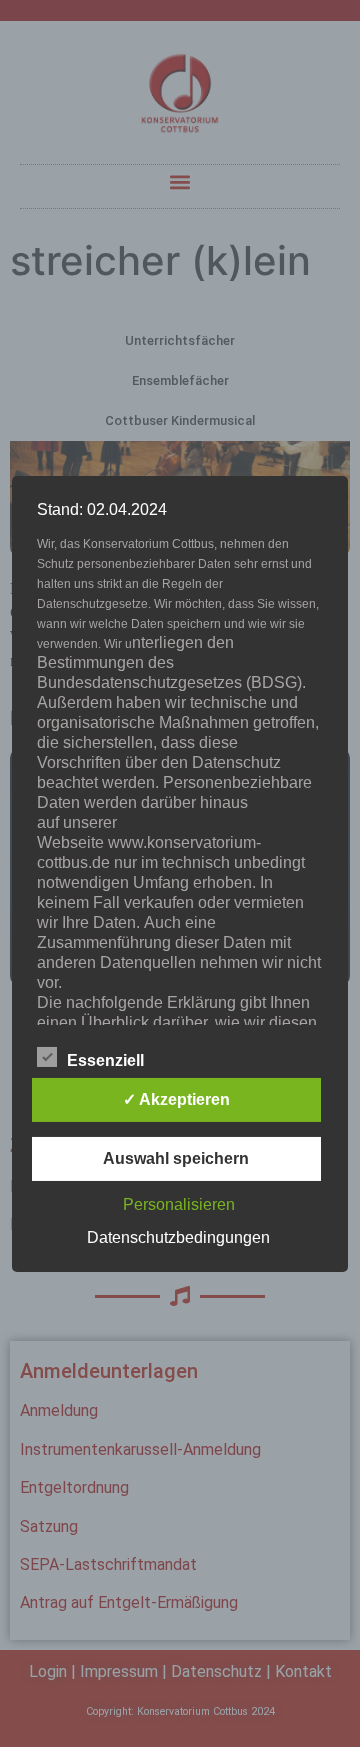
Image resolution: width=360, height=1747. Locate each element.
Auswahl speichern (176, 1158)
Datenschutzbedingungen (178, 1237)
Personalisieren (179, 1204)
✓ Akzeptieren (176, 1099)
